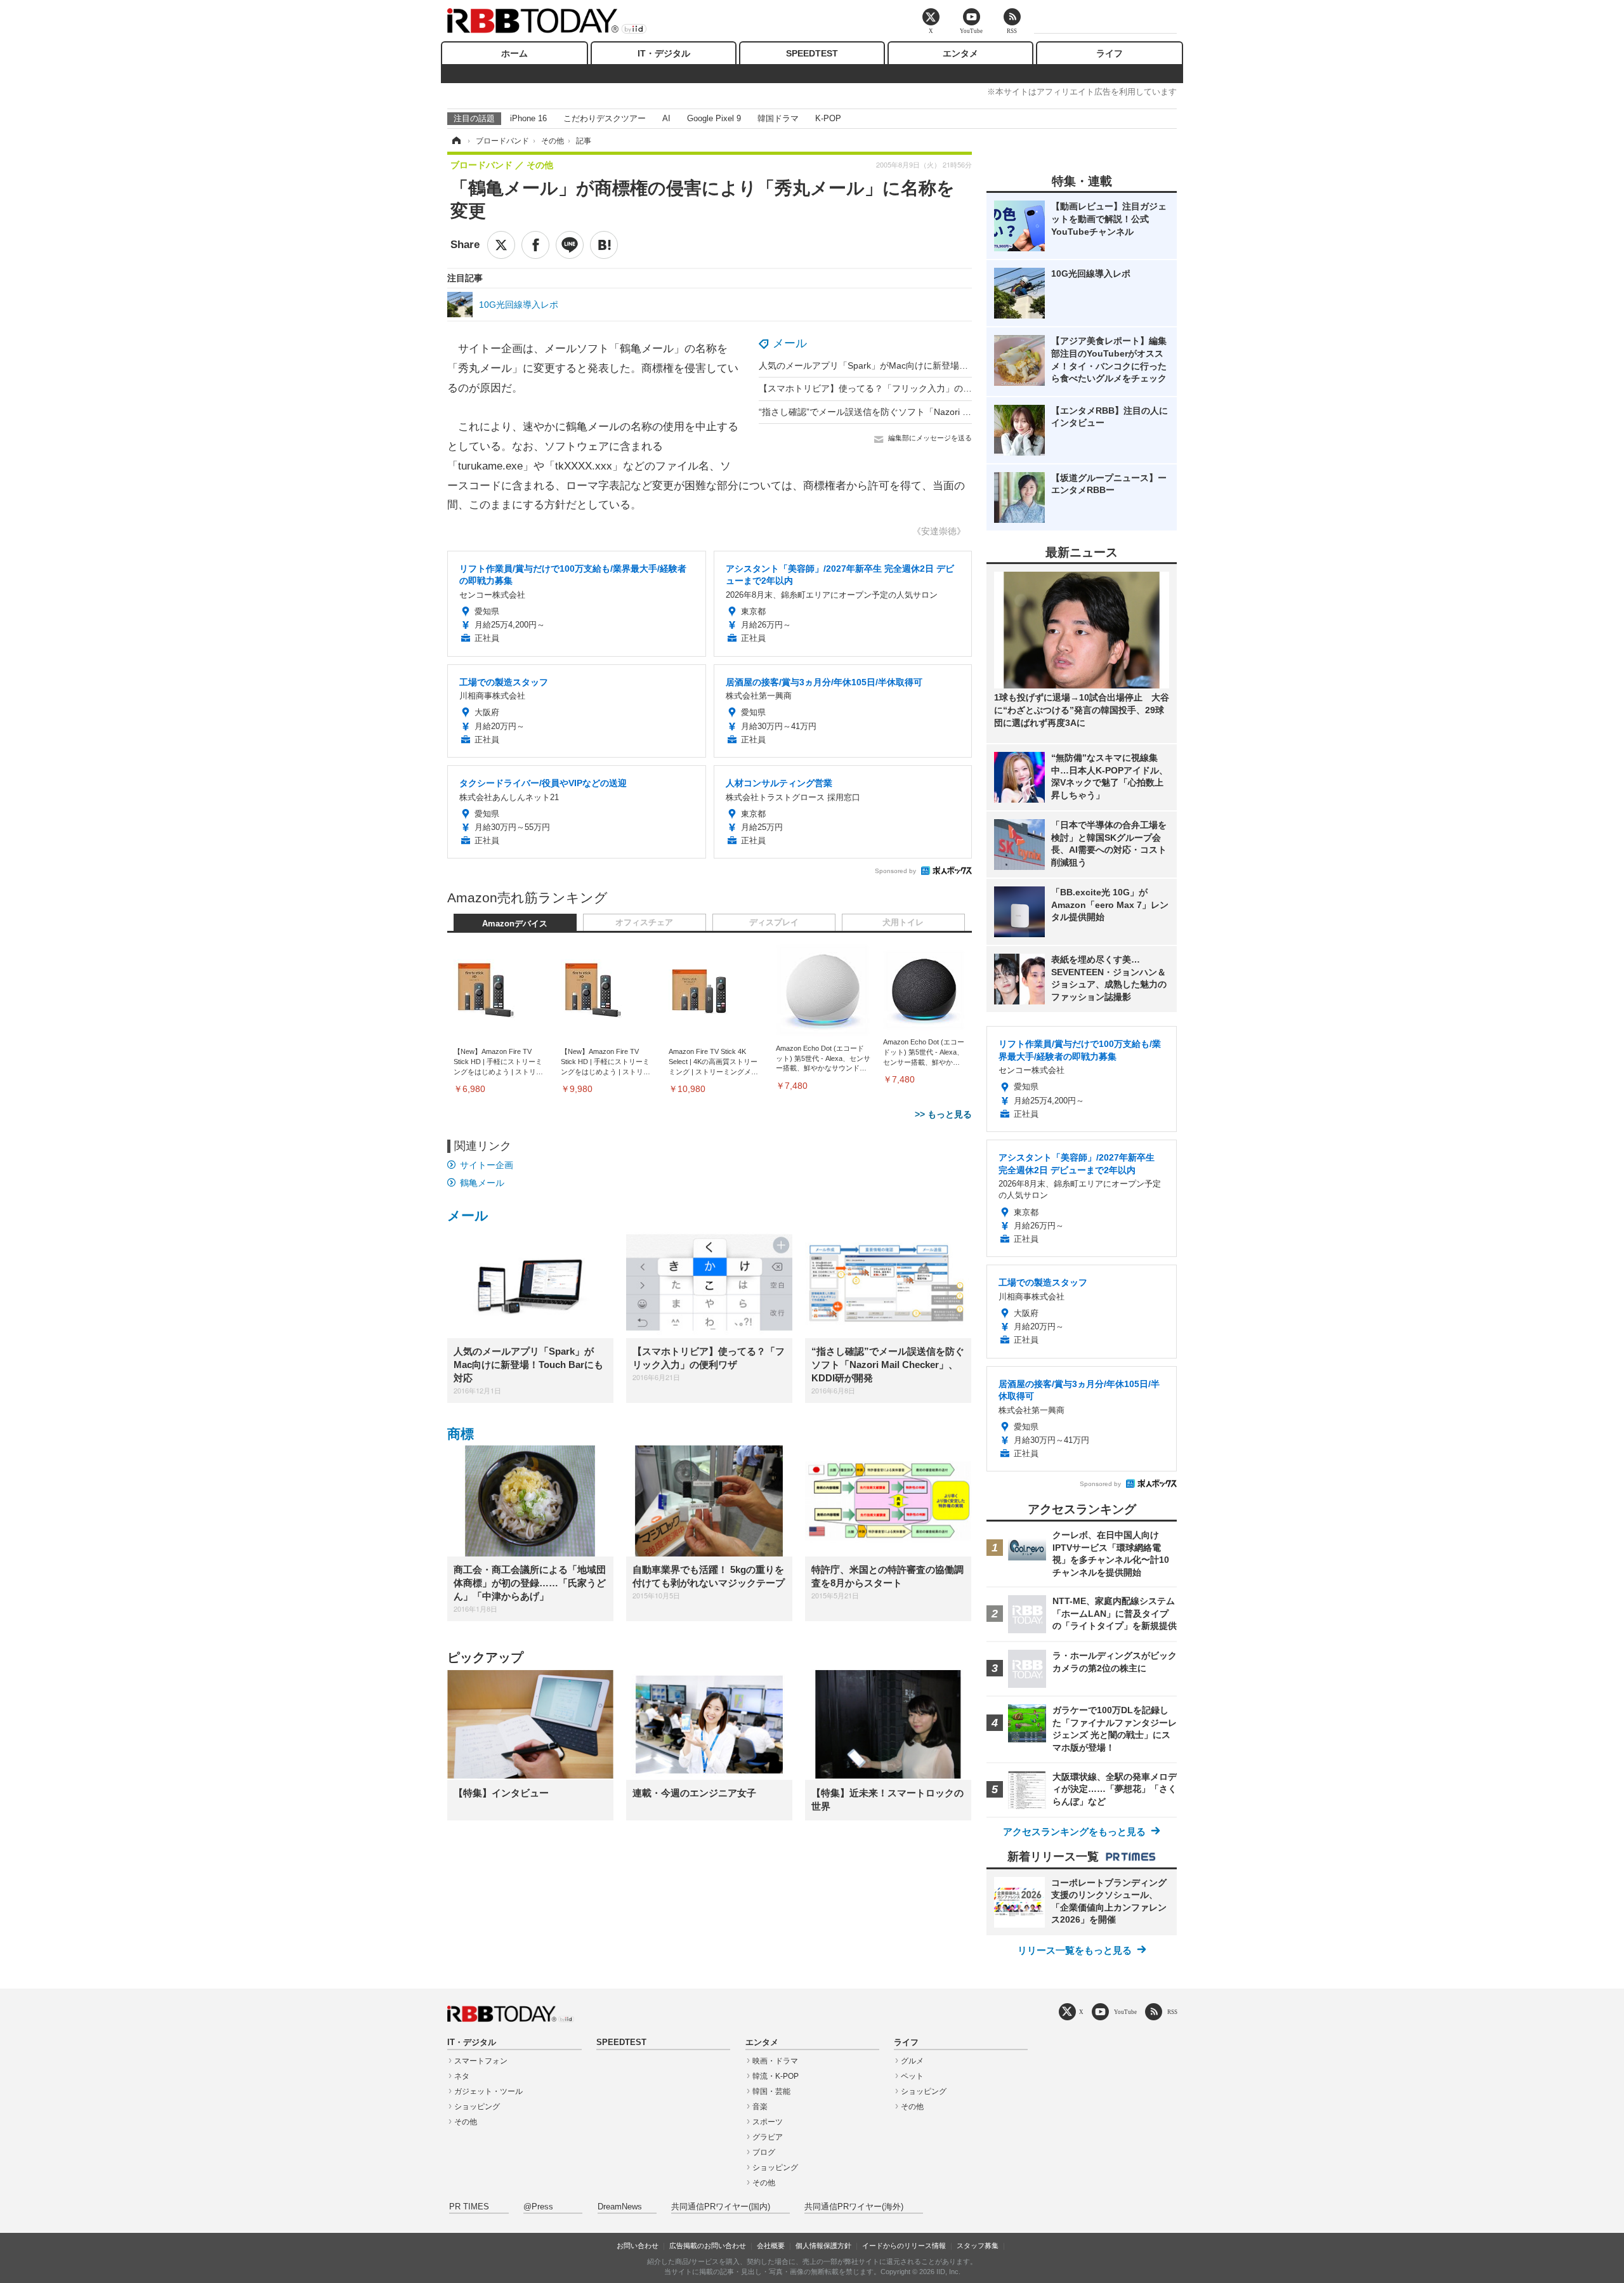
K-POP (828, 118)
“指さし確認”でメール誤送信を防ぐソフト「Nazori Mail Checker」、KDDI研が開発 (924, 412)
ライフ (1110, 53)
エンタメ (960, 53)
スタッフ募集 (978, 2246)
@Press (538, 2207)
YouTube (1125, 2012)
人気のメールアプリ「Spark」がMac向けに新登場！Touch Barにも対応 (901, 365)
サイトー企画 (487, 1165)
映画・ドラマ (775, 2061)
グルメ (912, 2061)
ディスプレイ (774, 923)
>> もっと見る (943, 1114)
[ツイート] (501, 245)
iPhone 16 (528, 118)
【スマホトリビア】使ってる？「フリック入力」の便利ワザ (879, 388)
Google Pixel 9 (714, 118)
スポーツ (768, 2122)
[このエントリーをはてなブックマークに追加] (604, 245)
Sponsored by (895, 871)
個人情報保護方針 (823, 2246)
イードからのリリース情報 (904, 2246)
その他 (466, 2122)
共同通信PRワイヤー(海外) (854, 2207)
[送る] (570, 245)
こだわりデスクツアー (605, 118)
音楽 (760, 2107)
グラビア (768, 2137)
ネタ (462, 2076)
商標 (461, 1434)
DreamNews (620, 2207)
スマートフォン (481, 2061)
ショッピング (477, 2107)
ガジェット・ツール (488, 2091)
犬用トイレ (903, 923)
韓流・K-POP (776, 2076)
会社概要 (771, 2246)
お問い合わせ (638, 2246)
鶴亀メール (482, 1183)
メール (790, 343)
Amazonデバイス (515, 924)
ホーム (514, 53)
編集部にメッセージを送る (930, 438)
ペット (912, 2076)
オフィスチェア (644, 923)
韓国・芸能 (771, 2091)
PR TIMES (469, 2207)
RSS (1172, 2012)
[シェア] (535, 245)
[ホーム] (455, 141)
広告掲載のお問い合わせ (708, 2246)
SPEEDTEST (812, 53)
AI (666, 118)
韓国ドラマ (778, 118)
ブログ (764, 2152)
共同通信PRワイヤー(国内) (721, 2207)
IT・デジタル (664, 53)
